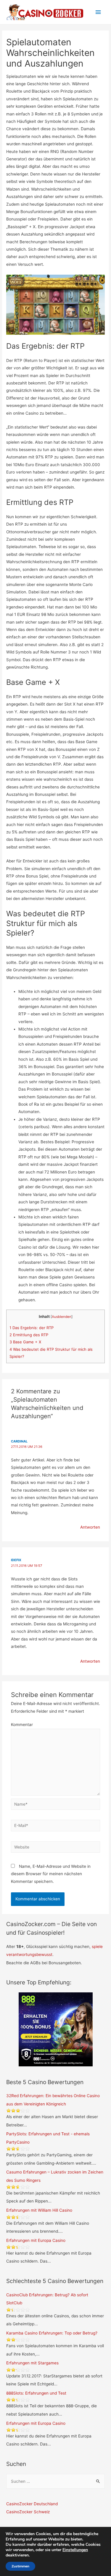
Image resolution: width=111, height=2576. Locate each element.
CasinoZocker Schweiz (28, 2512)
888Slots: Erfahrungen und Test (36, 2393)
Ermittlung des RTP (29, 1335)
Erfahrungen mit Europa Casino (36, 2240)
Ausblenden (62, 1317)
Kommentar (22, 1725)
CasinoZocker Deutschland (32, 2504)
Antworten (90, 1527)
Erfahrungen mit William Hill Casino (39, 2210)
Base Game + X (25, 1342)
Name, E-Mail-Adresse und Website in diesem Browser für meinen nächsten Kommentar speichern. (51, 1874)
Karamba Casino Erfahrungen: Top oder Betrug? (52, 2333)
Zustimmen (20, 2566)
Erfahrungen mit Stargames (32, 2363)
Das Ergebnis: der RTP (32, 1328)
